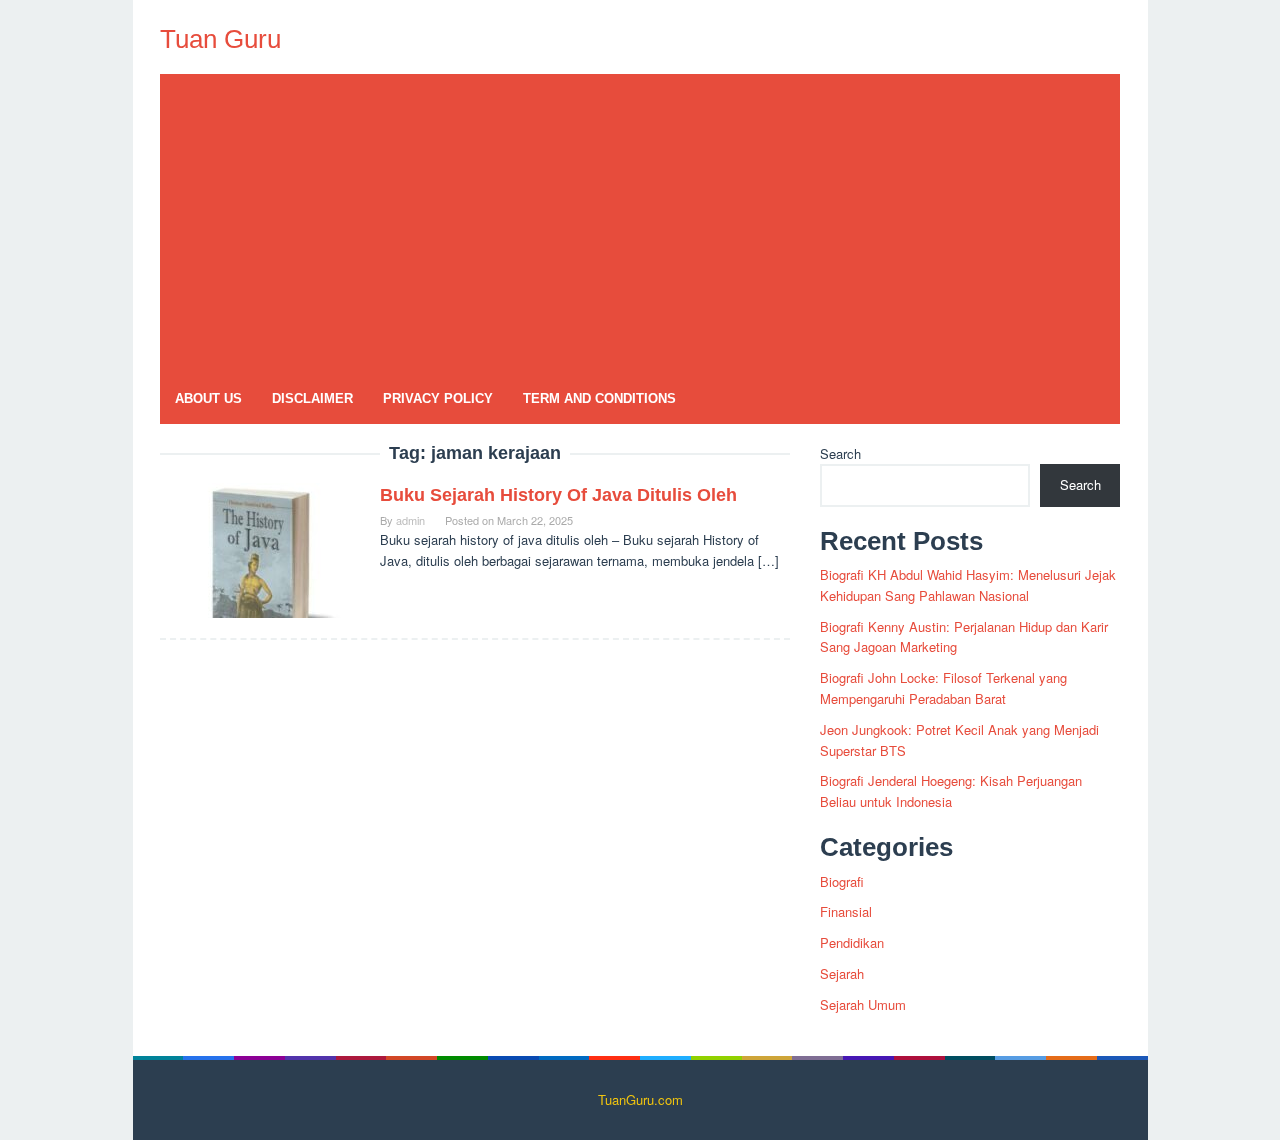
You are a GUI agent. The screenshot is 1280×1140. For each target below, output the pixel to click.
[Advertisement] (640, 224)
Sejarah (842, 973)
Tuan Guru (220, 39)
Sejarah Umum (863, 1004)
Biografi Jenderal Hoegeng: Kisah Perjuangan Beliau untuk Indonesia (951, 791)
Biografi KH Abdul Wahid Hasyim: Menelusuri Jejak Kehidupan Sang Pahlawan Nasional (968, 585)
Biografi (842, 881)
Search (840, 453)
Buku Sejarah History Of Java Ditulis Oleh (558, 495)
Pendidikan (852, 942)
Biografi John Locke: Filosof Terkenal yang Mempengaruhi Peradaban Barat (943, 688)
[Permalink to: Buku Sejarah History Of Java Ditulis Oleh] (260, 548)
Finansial (846, 911)
